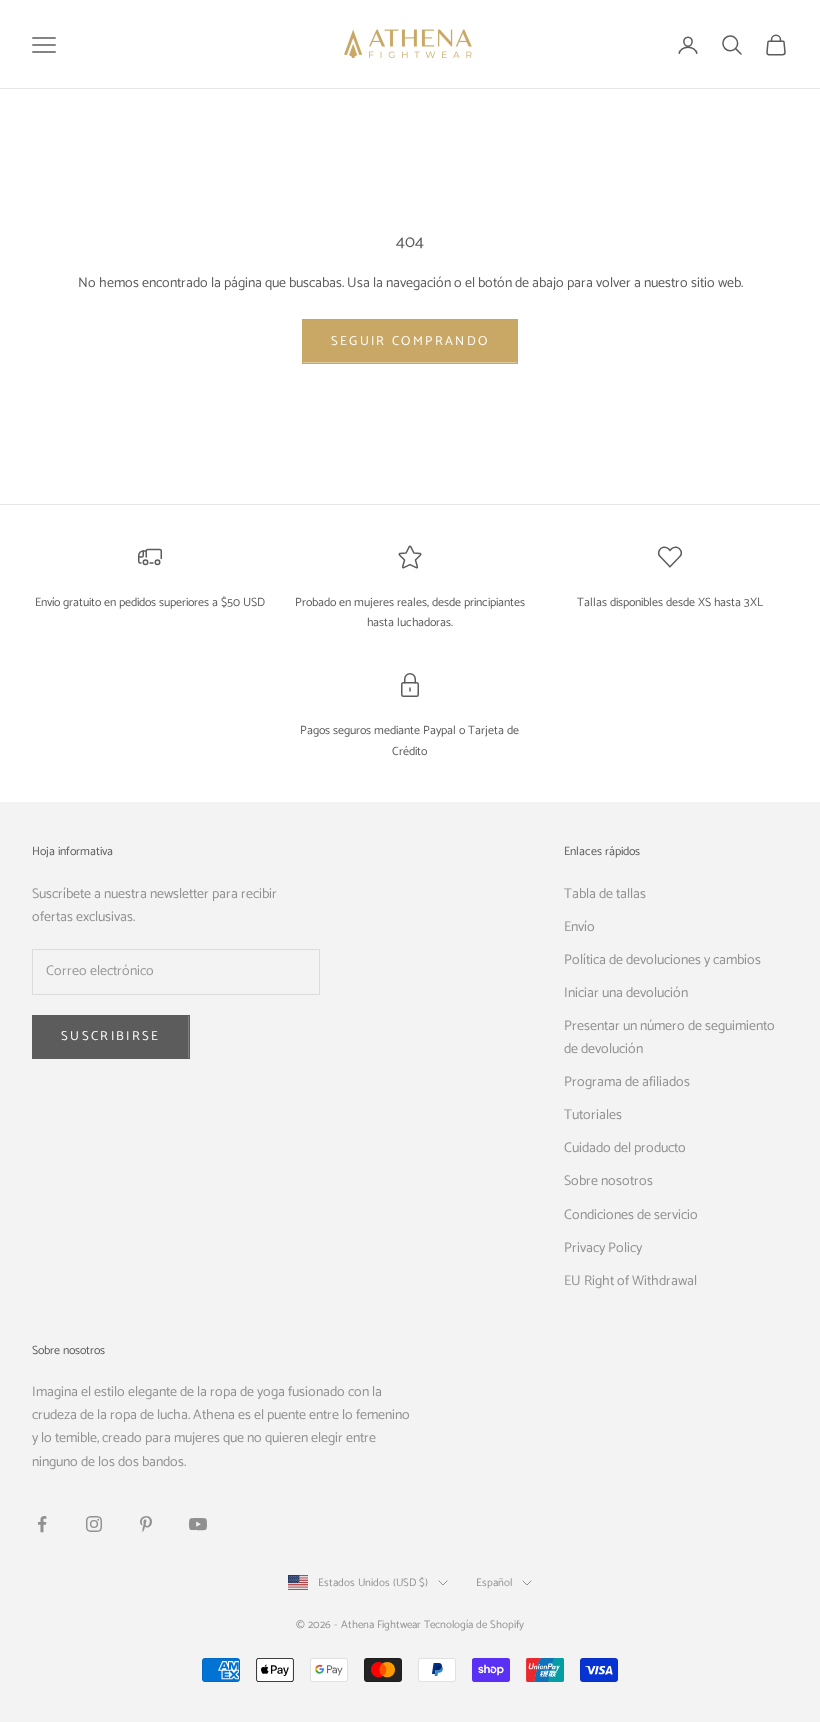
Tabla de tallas (605, 894)
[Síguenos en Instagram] (94, 1524)
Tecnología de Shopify (474, 1625)
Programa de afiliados (627, 1082)
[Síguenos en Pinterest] (146, 1524)
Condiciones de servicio (631, 1215)
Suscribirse (111, 1036)
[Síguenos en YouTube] (198, 1524)
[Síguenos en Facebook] (42, 1524)
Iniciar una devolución (626, 993)
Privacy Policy (603, 1248)
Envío (579, 927)
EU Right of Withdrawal (630, 1281)
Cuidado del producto (625, 1148)
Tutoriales (593, 1115)
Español (494, 1583)
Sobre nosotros (608, 1181)
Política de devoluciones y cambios (662, 960)
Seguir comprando (410, 341)
